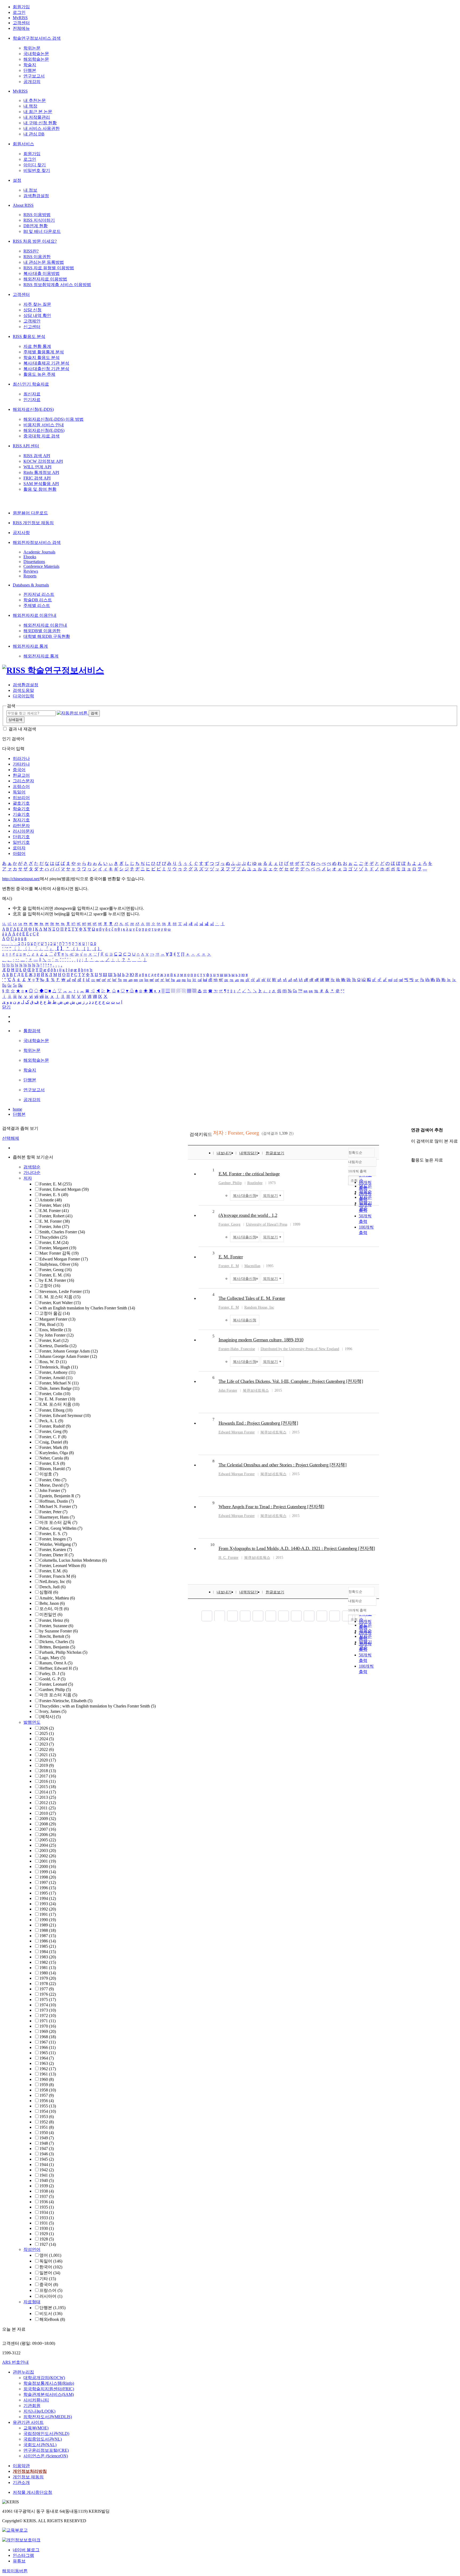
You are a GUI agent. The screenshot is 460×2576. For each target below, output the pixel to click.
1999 (48, 1872)
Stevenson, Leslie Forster (65, 1291)
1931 (47, 2223)
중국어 (19, 770)
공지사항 (21, 533)
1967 (48, 2042)
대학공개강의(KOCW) (44, 2378)
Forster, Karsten (56, 1550)
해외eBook (52, 2319)
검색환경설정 (36, 196)
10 (212, 1545)
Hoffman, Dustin (57, 1501)
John (228, 1390)
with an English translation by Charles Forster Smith (87, 1308)
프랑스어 (21, 786)
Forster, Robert (56, 1216)
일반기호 (21, 842)
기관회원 (32, 2406)
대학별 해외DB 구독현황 (47, 636)
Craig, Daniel (54, 1442)
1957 (47, 2095)
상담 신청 (32, 310)
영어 (50, 2255)
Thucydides (53, 1237)
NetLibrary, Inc (55, 1581)
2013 (48, 1797)
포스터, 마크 (54, 1609)
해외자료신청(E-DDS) (33, 409)
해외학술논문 (36, 59)
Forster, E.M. (53, 1571)
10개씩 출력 (357, 1610)
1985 (48, 1946)
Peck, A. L (51, 1421)
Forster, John (54, 1227)
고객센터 (21, 23)
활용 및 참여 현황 (40, 489)
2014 (48, 1792)
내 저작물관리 (37, 117)
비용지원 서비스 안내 (44, 425)
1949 (47, 2138)
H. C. (229, 1558)
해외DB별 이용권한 (42, 631)
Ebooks (30, 557)
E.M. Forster (54, 1211)
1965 (48, 2053)
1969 (48, 2031)
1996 (48, 1888)
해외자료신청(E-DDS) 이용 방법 (54, 419)
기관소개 (21, 2482)
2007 (48, 1829)
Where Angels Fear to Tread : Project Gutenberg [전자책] (271, 1507)
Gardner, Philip (55, 1690)
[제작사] (50, 1717)
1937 (47, 2196)
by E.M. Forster (57, 1280)
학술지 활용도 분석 (42, 357)
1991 (48, 1914)
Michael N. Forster (58, 1506)
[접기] (413, 1151)
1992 (48, 1909)
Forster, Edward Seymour (65, 1415)
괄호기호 (21, 803)
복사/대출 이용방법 (42, 273)
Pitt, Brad (51, 1324)
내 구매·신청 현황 (40, 123)
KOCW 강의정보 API (43, 461)
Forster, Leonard (56, 1684)
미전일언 (51, 1614)
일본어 (50, 2273)
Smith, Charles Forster (62, 1232)
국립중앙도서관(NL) (43, 2439)
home (17, 1109)
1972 (48, 2015)
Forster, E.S (52, 1463)
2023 (47, 1744)
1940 (47, 2180)
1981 (48, 1968)
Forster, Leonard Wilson (63, 1566)
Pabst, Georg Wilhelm (61, 1528)
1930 (47, 2228)
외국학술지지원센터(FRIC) (49, 2389)
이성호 (49, 1474)
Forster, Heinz (54, 1620)
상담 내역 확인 (37, 315)
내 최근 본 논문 (38, 112)
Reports (30, 576)
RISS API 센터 (26, 446)
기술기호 (21, 814)
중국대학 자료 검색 (42, 436)
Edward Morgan (237, 1432)
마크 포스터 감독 (58, 1522)
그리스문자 (23, 781)
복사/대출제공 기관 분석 (46, 363)
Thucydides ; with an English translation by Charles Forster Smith (98, 1706)
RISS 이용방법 (37, 215)
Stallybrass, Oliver (59, 1264)
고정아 (50, 1286)
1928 (47, 2239)
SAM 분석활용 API (41, 484)
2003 (48, 1851)
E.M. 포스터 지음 (59, 1404)
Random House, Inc (259, 1307)
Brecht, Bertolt (55, 1636)
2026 (47, 1728)
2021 (48, 1755)
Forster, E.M (54, 1242)
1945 (47, 2159)
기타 (48, 2279)
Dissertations (34, 562)
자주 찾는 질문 (37, 304)
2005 (48, 1840)
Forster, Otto (53, 1480)
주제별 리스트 (37, 605)
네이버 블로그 (26, 2550)
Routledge (255, 1183)
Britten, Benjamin (57, 1647)
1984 (48, 1952)
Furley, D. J (52, 1674)
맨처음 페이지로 (207, 1616)
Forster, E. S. (53, 1534)
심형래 (49, 1592)
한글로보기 (275, 1153)
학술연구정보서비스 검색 (37, 38)
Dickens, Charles (57, 1642)
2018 (48, 1771)
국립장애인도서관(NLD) (46, 2434)
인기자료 (32, 400)
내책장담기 (249, 1153)
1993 (48, 1904)
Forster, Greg (53, 1431)
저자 (28, 1178)
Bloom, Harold (55, 1469)
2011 (48, 1808)
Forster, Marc (55, 1205)
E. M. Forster (55, 1221)
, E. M (229, 1266)
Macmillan (252, 1266)
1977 (47, 1989)
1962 (48, 2069)
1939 (47, 2186)
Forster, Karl (54, 1340)
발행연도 (32, 1722)
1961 (48, 2074)
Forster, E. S (54, 1195)
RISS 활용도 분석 (29, 336)
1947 (47, 2149)
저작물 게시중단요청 (32, 2492)
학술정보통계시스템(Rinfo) (49, 2383)
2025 (47, 1733)
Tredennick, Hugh (59, 1367)
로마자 (19, 848)
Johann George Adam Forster (68, 1356)
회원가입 (21, 7)
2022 (47, 1749)
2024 (47, 1739)
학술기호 (21, 809)
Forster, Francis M (58, 1576)
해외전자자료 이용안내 (35, 615)
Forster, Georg (56, 1270)
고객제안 (32, 321)
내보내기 (224, 1153)
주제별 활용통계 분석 (44, 352)
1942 (47, 2170)
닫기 (6, 1007)
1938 (47, 2191)
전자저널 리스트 (39, 594)
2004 (48, 1845)
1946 (47, 2154)
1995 (48, 1893)
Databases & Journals (31, 585)
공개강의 (32, 82)
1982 (48, 1962)
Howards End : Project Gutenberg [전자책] (258, 1423)
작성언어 (32, 2249)
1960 (47, 2079)
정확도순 (355, 1153)
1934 (47, 2212)
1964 (47, 2058)
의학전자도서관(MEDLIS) (48, 2417)
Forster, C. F (53, 1437)
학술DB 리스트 (38, 600)
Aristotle (51, 1200)
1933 (47, 2218)
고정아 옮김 (55, 1313)
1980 (48, 1973)
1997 (48, 1882)
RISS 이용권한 (37, 257)
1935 (47, 2207)
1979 (48, 1978)
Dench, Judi (52, 1587)
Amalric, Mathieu (57, 1598)
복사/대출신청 (245, 1196)
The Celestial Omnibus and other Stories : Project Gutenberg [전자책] (283, 1465)
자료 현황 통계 (37, 346)
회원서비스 (23, 144)
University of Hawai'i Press (267, 1224)
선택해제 (11, 1138)
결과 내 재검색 (22, 729)
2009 (48, 1819)
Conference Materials (41, 566)
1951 (47, 2127)
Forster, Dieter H (56, 1555)
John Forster (53, 1490)
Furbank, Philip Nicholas (63, 1652)
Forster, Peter (53, 1512)
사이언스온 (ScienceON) (46, 2456)
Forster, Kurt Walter (60, 1303)
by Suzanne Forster (59, 1631)
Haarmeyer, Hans (57, 1517)
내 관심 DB (34, 134)
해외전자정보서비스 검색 (37, 542)
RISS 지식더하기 (39, 220)
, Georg (229, 1224)
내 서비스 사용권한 (42, 128)
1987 (48, 1936)
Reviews (31, 571)
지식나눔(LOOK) (39, 2411)
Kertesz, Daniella (58, 1346)
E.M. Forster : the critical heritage (249, 1174)
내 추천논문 (35, 100)
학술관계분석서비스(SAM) (49, 2394)
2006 (48, 1835)
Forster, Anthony (57, 1372)
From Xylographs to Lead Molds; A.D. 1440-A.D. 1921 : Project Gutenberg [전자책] (297, 1548)
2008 (48, 1824)
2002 (48, 1856)
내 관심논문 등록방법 (44, 262)
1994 (48, 1898)
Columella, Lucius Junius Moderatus (73, 1560)
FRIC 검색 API (37, 478)
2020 (48, 1760)
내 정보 (30, 190)
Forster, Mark (54, 1447)
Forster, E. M (56, 1184)
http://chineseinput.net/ (21, 879)
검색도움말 (23, 690)
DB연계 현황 (36, 226)
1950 (47, 2133)
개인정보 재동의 (28, 2477)
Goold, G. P (52, 1679)
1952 (47, 2122)
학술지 (30, 65)
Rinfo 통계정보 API (41, 472)
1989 (48, 1925)
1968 (48, 2037)
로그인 (19, 12)
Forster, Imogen (56, 1539)
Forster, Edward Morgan (64, 1189)
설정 (17, 180)
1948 (47, 2143)
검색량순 (32, 1167)
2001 (48, 1861)
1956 (47, 2101)
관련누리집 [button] (23, 2372)
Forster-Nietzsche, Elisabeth (66, 1701)
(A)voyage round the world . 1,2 (248, 1215)
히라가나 (21, 758)
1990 (48, 1920)
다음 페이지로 (347, 1616)
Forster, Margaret (58, 1248)
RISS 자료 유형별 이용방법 (49, 268)
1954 (48, 2111)
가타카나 (21, 764)
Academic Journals (39, 552)
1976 (48, 1994)
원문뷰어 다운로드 (30, 513)
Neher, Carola (54, 1458)
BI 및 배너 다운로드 (42, 231)
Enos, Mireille (55, 1330)
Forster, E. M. (55, 1275)
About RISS (23, 205)
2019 (47, 1765)
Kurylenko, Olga (57, 1453)
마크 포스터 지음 (58, 1695)
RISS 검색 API (37, 456)
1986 (48, 1941)
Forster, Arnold (56, 1378)
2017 (48, 1776)
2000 (48, 1866)
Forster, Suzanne (56, 1626)
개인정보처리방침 (30, 2471)
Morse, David (54, 1485)
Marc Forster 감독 (59, 1253)
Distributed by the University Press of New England (300, 1349)
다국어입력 (23, 696)
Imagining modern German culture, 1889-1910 (261, 1340)
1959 (47, 2085)
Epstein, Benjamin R (60, 1496)
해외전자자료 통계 (30, 646)
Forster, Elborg (56, 1410)
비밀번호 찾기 (37, 170)
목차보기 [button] (270, 1196)
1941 (47, 2175)
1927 (48, 2244)
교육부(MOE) (36, 2428)
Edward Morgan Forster (64, 1259)
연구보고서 (34, 76)
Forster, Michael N (59, 1383)
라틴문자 (21, 826)
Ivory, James (53, 1711)
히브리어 (21, 798)
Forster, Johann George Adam (69, 1351)
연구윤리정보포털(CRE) (46, 2450)
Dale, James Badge (59, 1388)
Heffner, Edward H (59, 1668)
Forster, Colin (55, 1394)
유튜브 (19, 2561)
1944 (47, 2164)
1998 (48, 1877)
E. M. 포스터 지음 (60, 1297)
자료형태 (32, 2302)
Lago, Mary (52, 1658)
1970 (48, 2026)
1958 (48, 2090)
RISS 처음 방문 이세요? (35, 241)
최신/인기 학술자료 (31, 384)
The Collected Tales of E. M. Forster (252, 1298)
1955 (48, 2106)
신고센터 (32, 327)
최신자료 (32, 394)
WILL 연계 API (37, 467)
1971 (48, 2021)
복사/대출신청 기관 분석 (46, 369)
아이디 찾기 (35, 165)
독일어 (19, 792)
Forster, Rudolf (55, 1426)
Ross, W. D (53, 1362)
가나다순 (32, 1173)
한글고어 (21, 775)
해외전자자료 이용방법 (45, 279)
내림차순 (355, 1162)
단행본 (30, 70)
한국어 (51, 2267)
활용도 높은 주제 (39, 374)
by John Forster (56, 1335)
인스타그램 (23, 2555)
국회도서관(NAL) (40, 2445)
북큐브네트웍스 (256, 1390)
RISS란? (31, 251)
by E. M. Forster (57, 1399)
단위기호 (21, 837)
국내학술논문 (36, 54)
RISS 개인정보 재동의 (33, 523)
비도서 (51, 2314)
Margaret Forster (57, 1319)
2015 (48, 1787)
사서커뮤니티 (36, 2400)
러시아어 (51, 2296)
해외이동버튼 (15, 2571)
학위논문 (32, 48)
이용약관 (21, 2466)
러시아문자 (23, 831)
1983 (48, 1957)
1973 (48, 2010)
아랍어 (19, 853)
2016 (48, 1781)
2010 (48, 1813)
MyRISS (20, 18)
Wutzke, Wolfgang (58, 1544)
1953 (47, 2117)
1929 (47, 2234)
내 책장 (30, 106)
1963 (47, 2063)
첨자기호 (21, 820)
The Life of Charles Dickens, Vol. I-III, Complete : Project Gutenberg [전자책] (291, 1381)
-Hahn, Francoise (237, 1349)
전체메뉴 (21, 28)
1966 (48, 2047)
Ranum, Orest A (56, 1663)
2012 (48, 1803)
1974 (48, 2005)
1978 (48, 1984)
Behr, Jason (52, 1603)
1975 (48, 2000)
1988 (48, 1930)
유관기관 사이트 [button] (28, 2422)
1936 (47, 2202)
